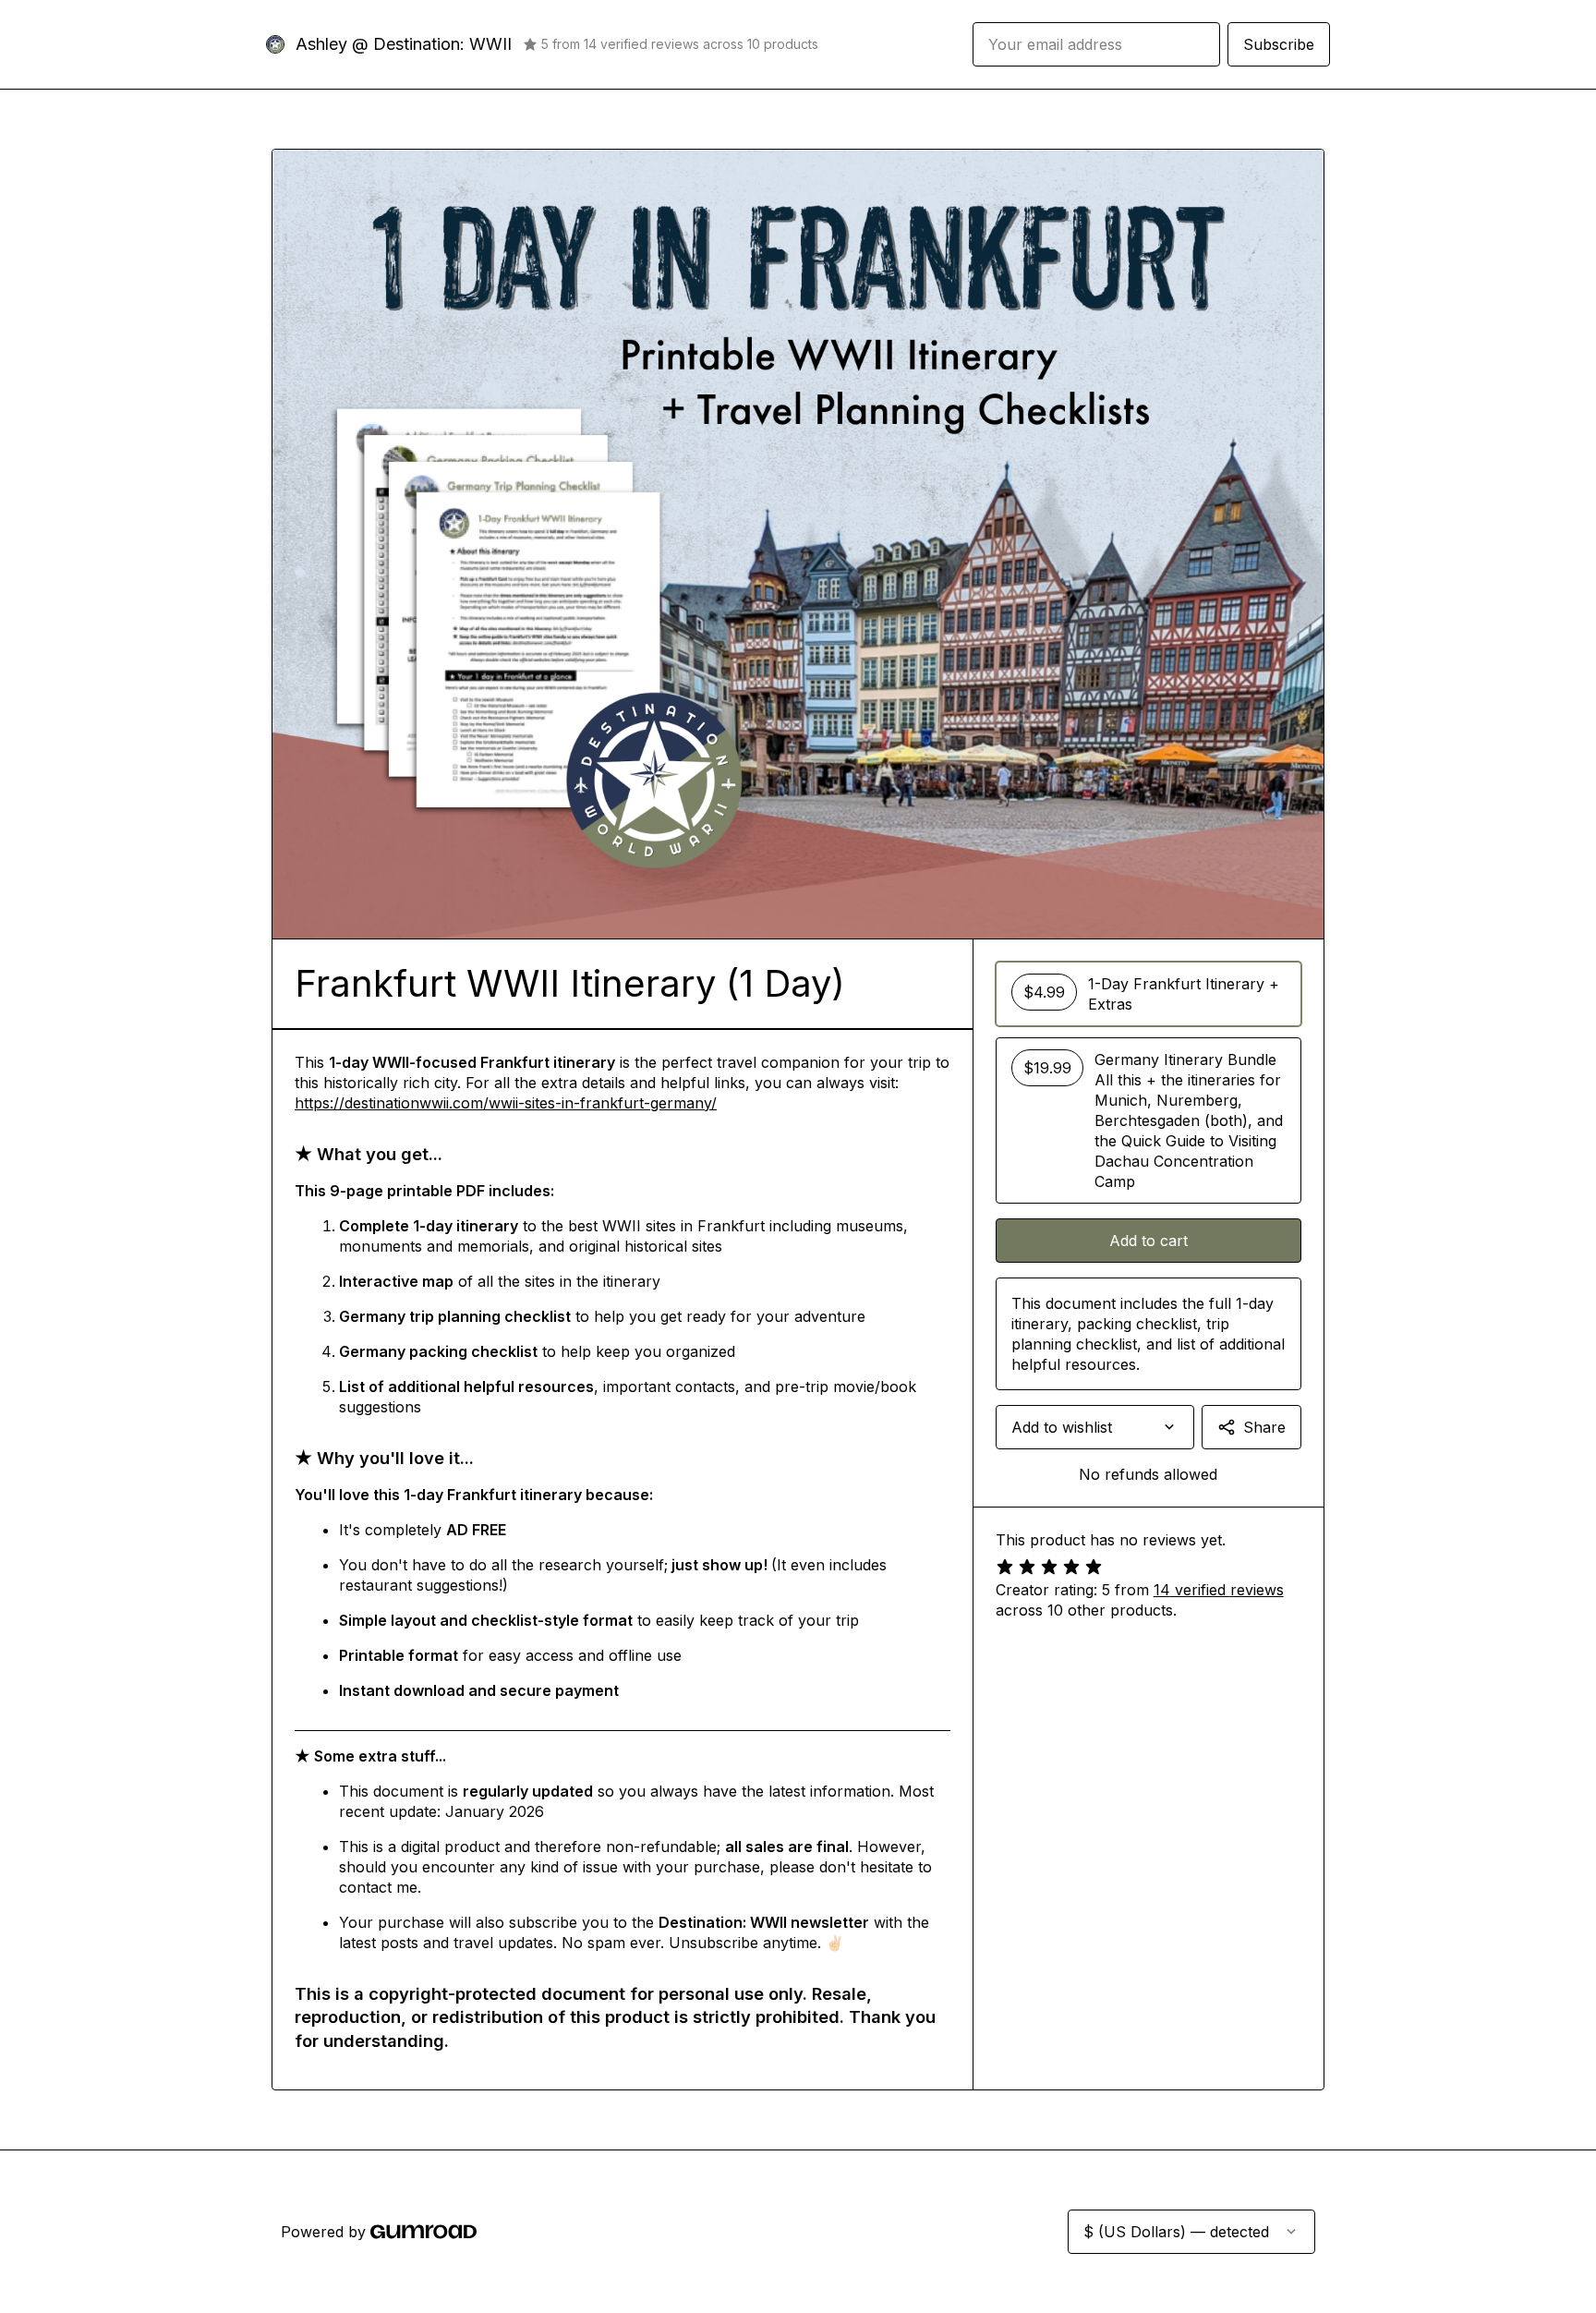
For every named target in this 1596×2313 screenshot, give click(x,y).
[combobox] (1095, 1427)
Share (1264, 1427)
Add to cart (1149, 1241)
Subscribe (1279, 44)
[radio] (1149, 994)
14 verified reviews (1219, 1590)
